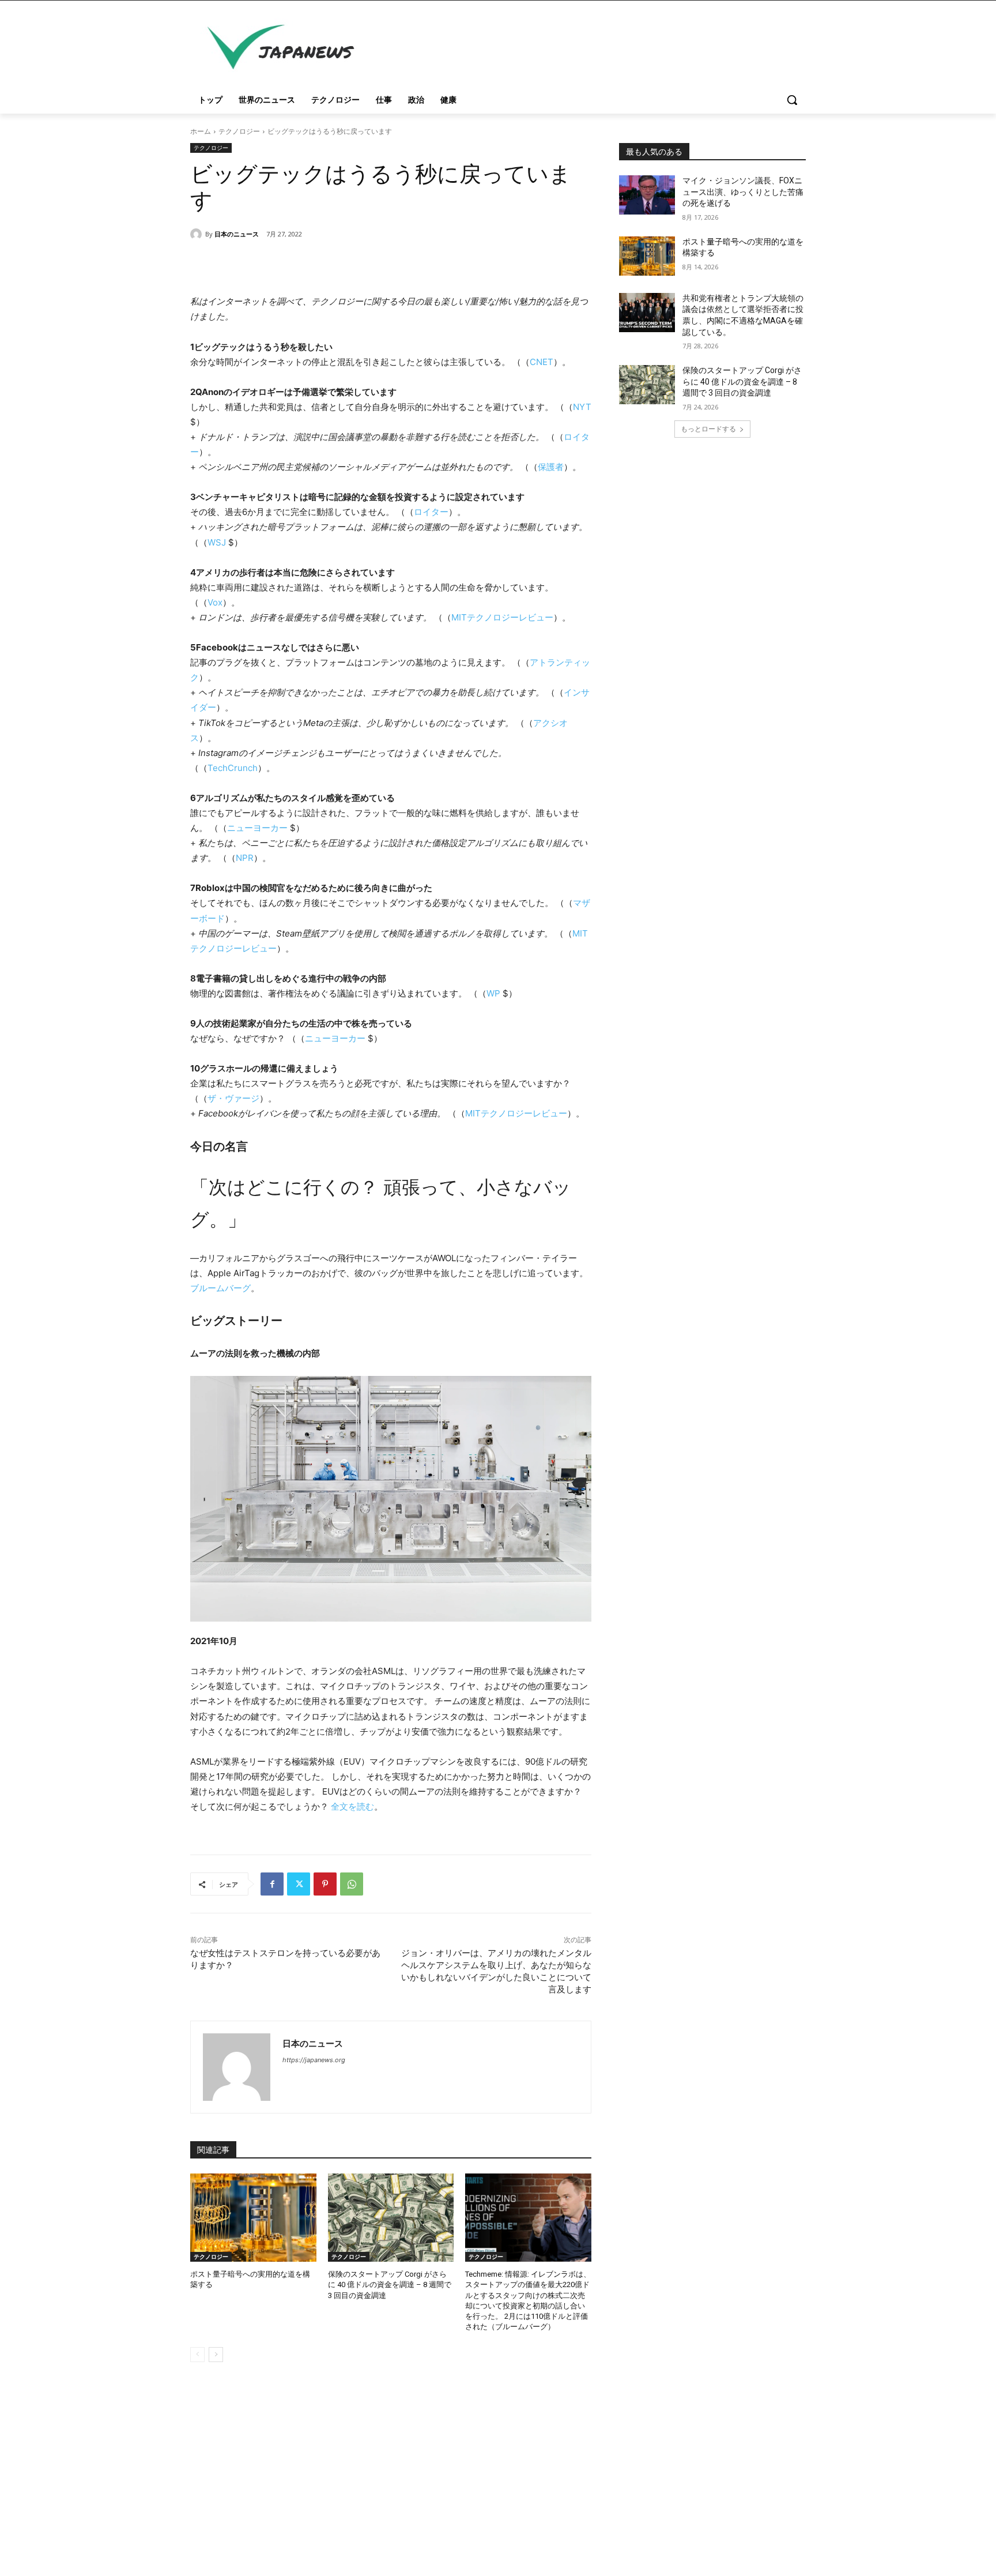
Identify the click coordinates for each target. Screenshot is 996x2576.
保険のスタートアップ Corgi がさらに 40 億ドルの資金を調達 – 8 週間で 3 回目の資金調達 (390, 2284)
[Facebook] (272, 1884)
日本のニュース (237, 234)
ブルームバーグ (220, 1288)
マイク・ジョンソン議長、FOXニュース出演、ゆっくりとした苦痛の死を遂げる (743, 192)
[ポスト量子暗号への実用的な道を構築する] (253, 2218)
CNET (542, 362)
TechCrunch (233, 768)
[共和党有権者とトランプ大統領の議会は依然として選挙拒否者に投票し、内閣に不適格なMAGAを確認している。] (647, 313)
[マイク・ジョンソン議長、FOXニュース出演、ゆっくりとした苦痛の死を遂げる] (647, 195)
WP (493, 993)
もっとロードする (708, 429)
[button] (792, 100)
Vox (215, 602)
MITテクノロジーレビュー (502, 617)
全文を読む (352, 1806)
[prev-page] (197, 2355)
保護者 (551, 467)
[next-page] (216, 2355)
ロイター (431, 512)
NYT (582, 407)
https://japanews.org (314, 2060)
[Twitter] (299, 1884)
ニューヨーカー (259, 828)
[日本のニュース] (198, 234)
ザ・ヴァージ (233, 1098)
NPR (245, 858)
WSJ (217, 542)
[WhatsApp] (352, 1884)
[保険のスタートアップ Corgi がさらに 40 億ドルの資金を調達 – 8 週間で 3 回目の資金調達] (391, 2218)
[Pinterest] (325, 1884)
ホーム (201, 131)
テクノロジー (239, 131)
